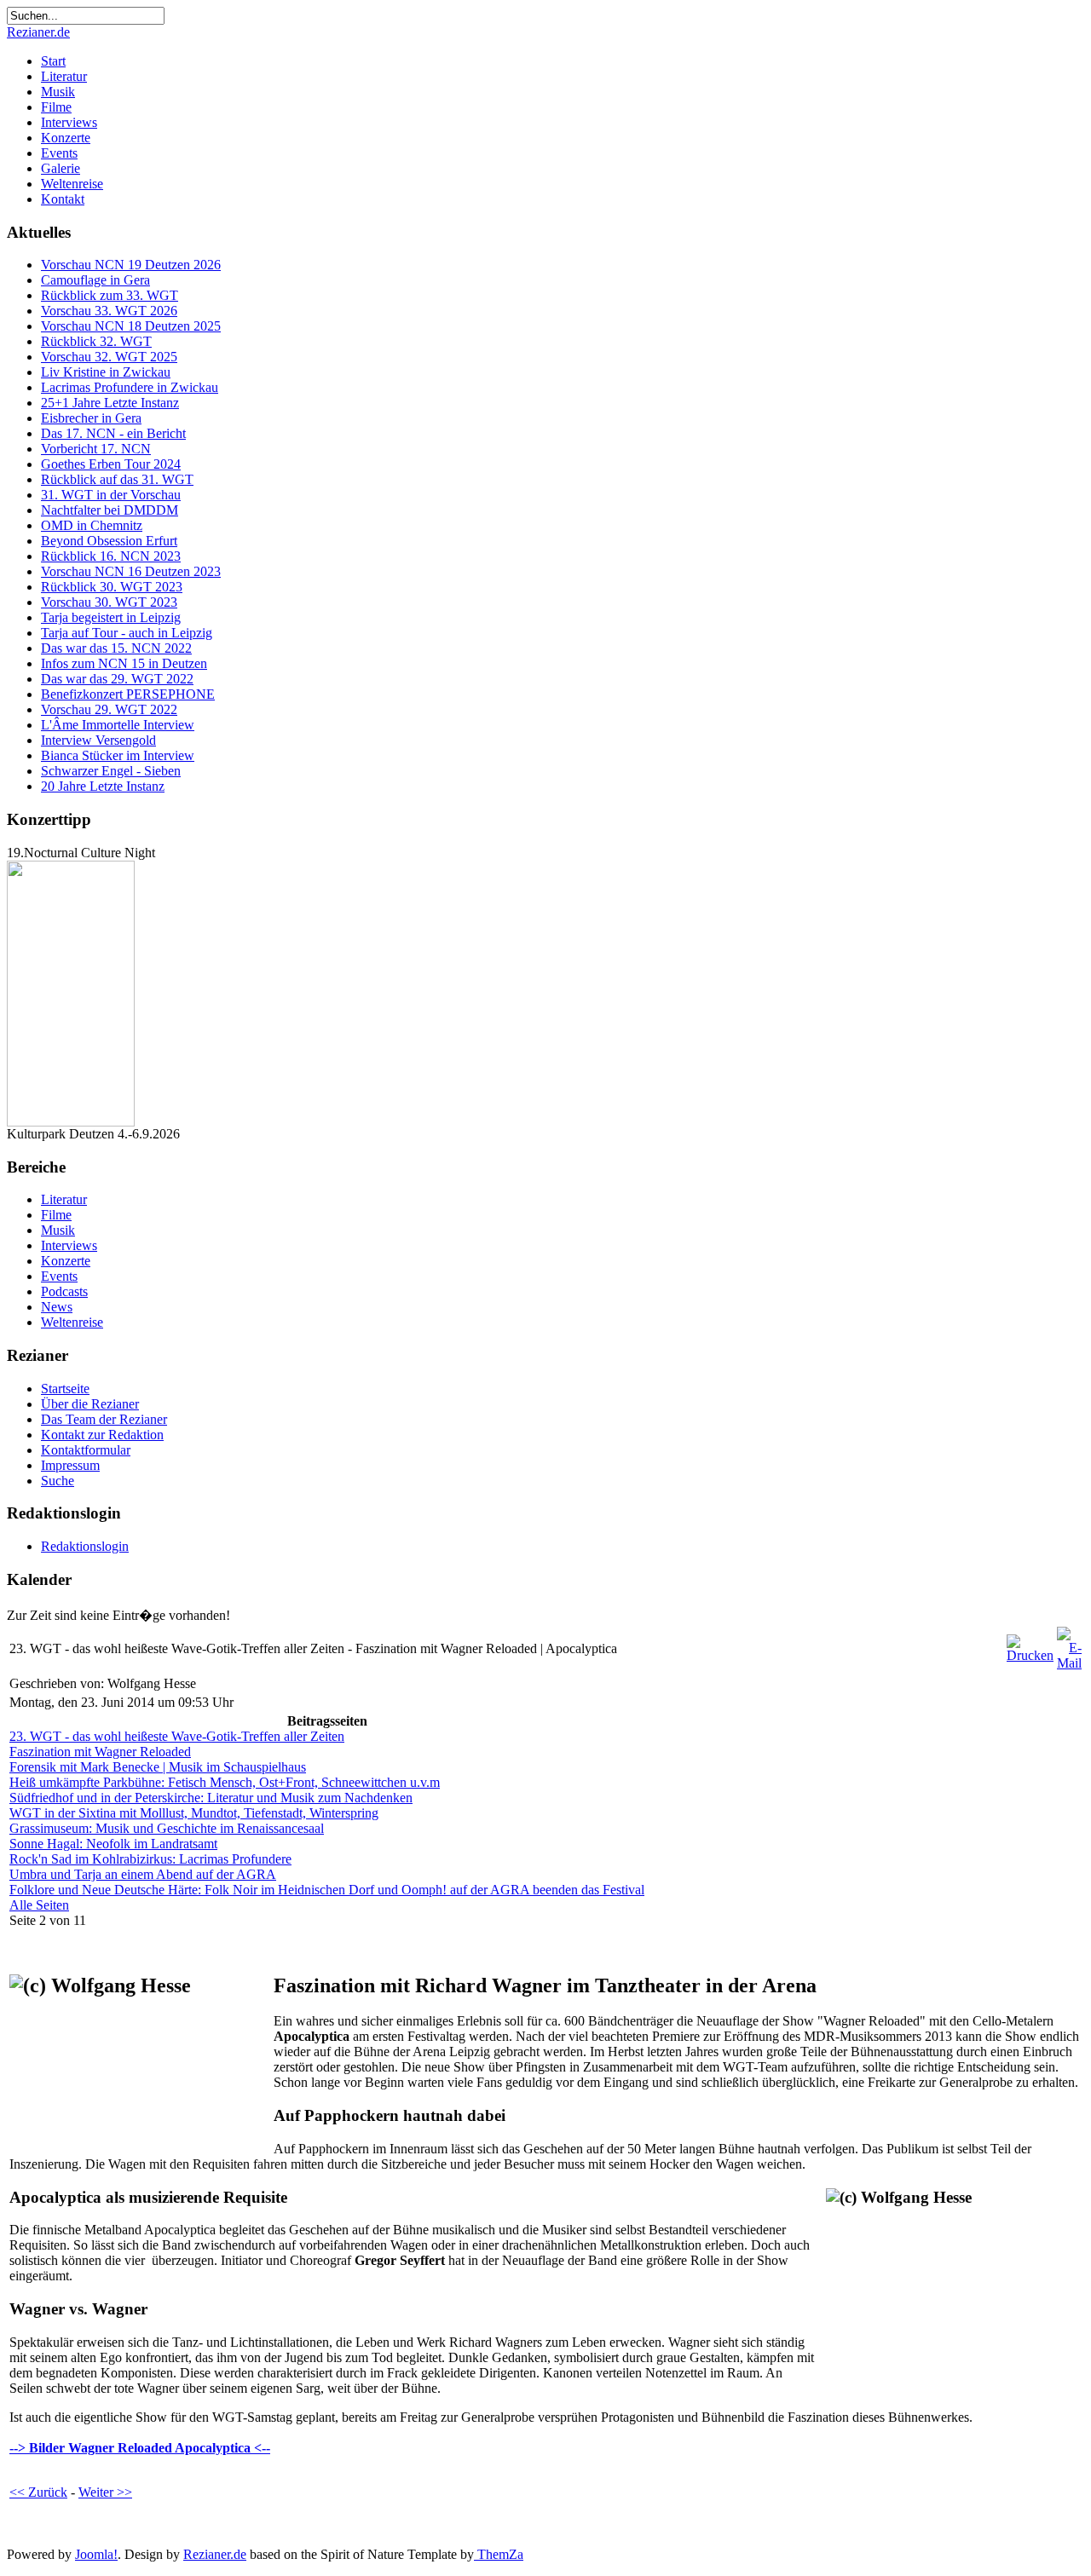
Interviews (69, 122)
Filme (56, 107)
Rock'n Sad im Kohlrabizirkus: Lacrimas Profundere (150, 1859)
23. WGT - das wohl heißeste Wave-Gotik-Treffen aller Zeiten (177, 1736)
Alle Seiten (39, 1905)
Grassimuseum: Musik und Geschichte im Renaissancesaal (167, 1828)
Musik (58, 92)
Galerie (61, 168)
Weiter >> (105, 2492)
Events (59, 153)
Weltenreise (72, 184)
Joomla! (96, 2554)
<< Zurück (38, 2492)
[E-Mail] (1069, 1663)
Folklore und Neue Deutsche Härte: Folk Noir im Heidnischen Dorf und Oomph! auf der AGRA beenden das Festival (327, 1890)
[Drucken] (1030, 1655)
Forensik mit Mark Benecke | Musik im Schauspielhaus (158, 1767)
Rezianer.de (38, 32)
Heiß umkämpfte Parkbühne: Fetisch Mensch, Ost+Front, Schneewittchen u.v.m (225, 1782)
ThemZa (499, 2554)
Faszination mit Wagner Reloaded (100, 1752)
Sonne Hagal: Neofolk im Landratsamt (113, 1844)
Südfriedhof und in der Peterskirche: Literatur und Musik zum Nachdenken (211, 1798)
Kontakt (63, 199)
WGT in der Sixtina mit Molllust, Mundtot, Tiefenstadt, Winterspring (194, 1813)
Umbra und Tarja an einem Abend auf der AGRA (143, 1874)
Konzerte (66, 138)
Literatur (64, 76)
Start (53, 61)
